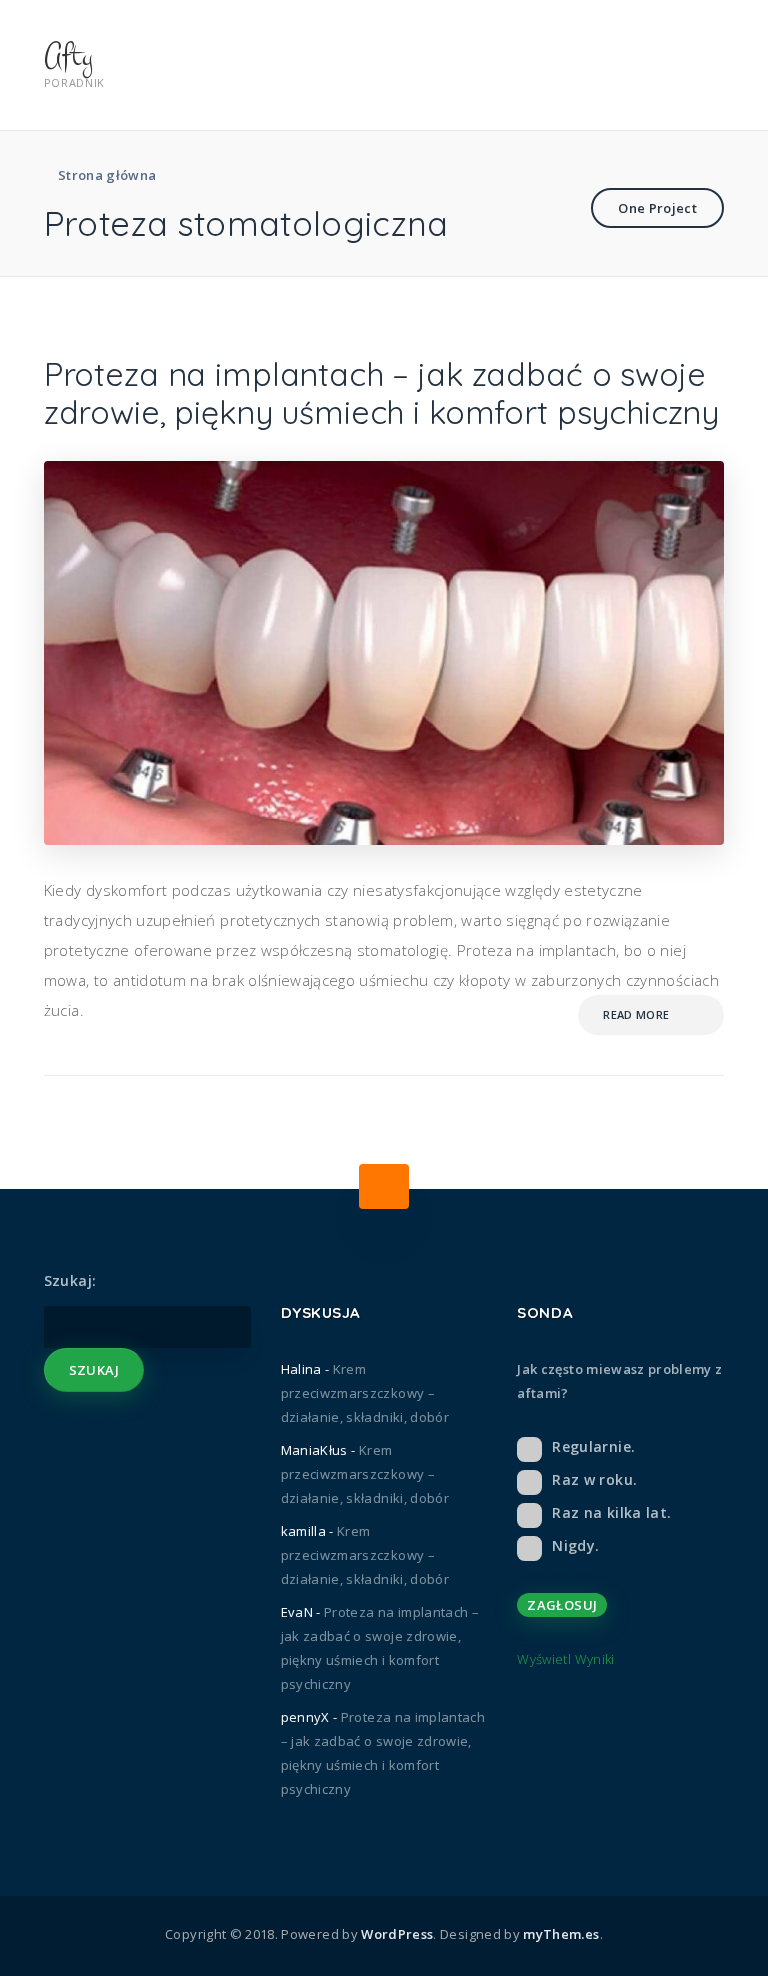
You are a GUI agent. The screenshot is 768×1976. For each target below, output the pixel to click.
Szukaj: (70, 1280)
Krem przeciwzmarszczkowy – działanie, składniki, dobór (365, 1393)
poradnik (74, 82)
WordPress (397, 1934)
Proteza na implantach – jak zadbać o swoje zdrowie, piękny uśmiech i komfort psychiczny (381, 393)
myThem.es (561, 1934)
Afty (68, 56)
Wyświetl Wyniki (565, 1659)
